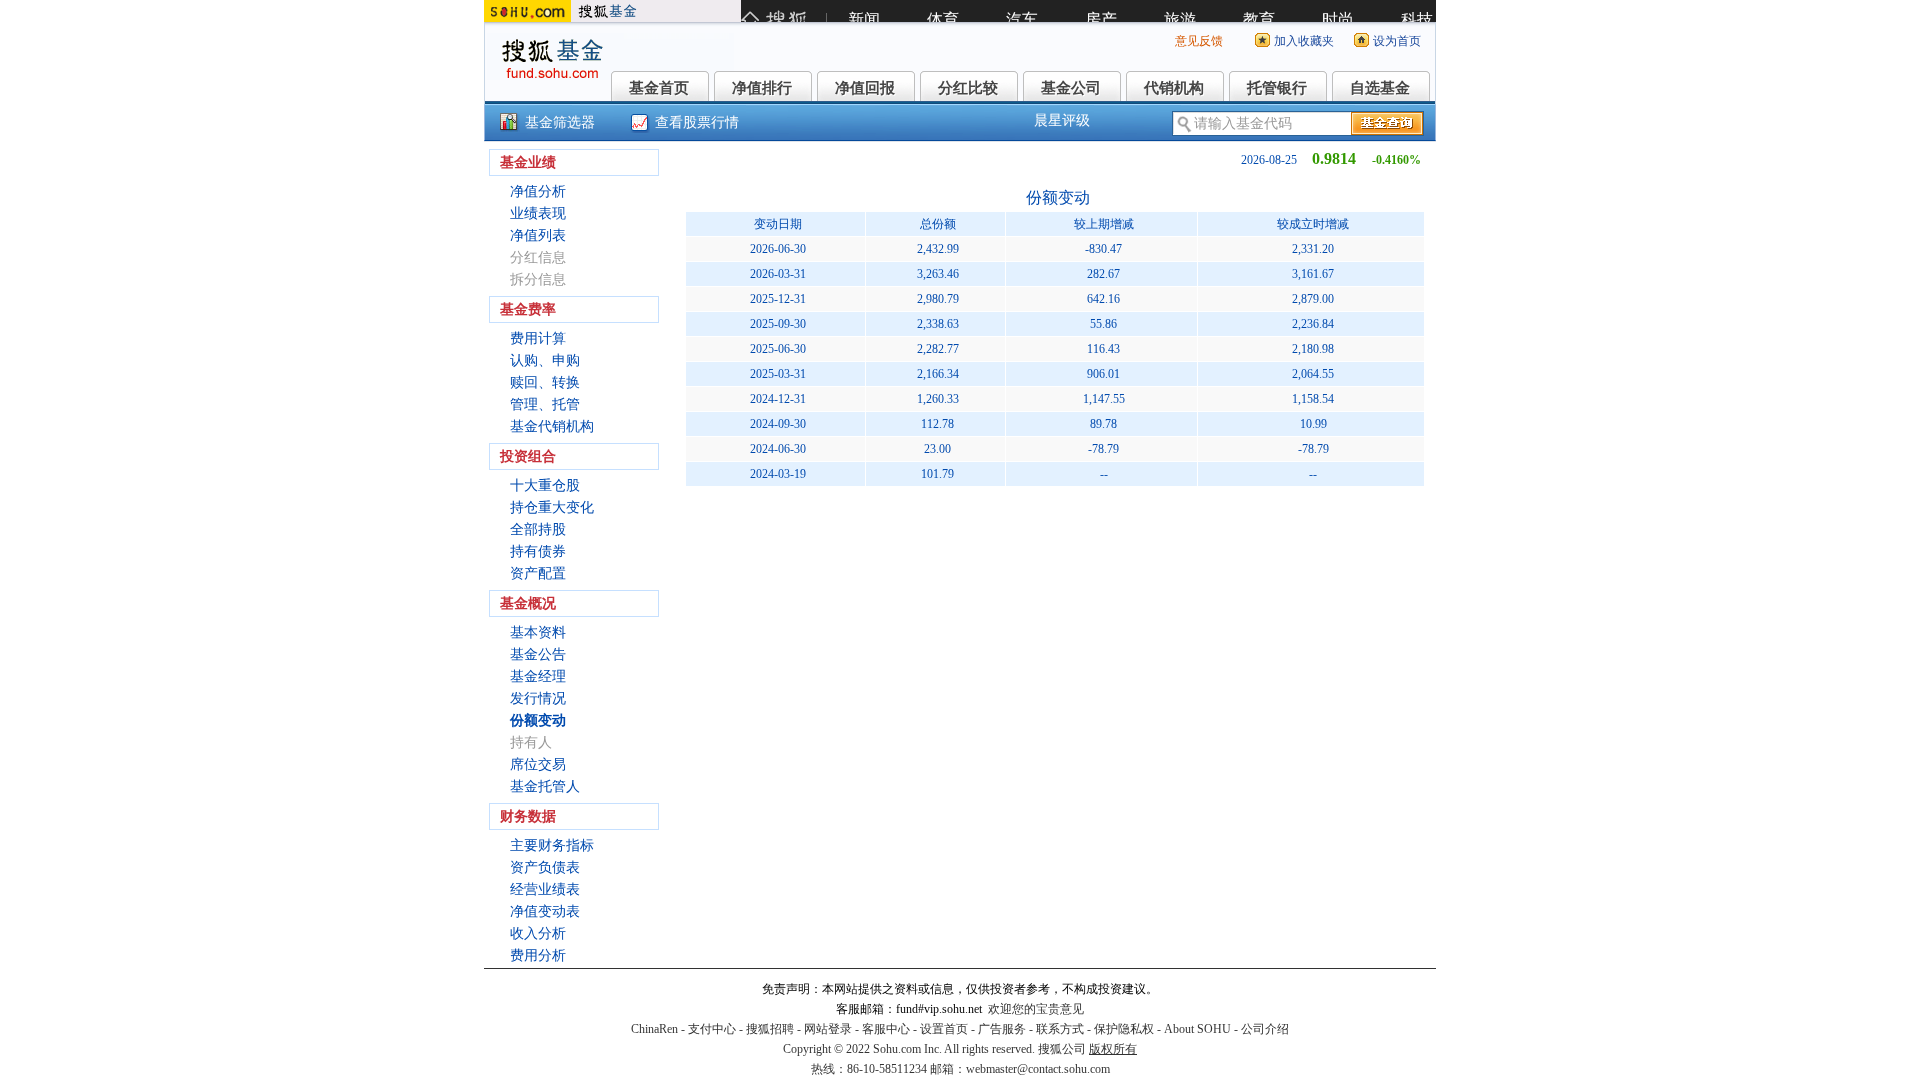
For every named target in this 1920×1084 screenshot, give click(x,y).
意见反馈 (1199, 41)
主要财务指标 (552, 845)
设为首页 (1397, 41)
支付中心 (712, 1029)
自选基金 (1380, 88)
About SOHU (1197, 1029)
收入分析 (538, 933)
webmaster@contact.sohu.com (1038, 1069)
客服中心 (886, 1029)
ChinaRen (654, 1029)
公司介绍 (1265, 1029)
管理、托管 (545, 404)
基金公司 (1071, 88)
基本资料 (538, 632)
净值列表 (538, 235)
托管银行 (1277, 88)
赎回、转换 (545, 382)
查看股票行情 (697, 122)
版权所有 (1113, 1049)
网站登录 (828, 1029)
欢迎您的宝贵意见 (1036, 1009)
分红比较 (968, 88)
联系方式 (1060, 1029)
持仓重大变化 (552, 507)
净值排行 (762, 88)
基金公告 (538, 654)
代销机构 (1174, 88)
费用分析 (538, 955)
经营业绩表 (545, 889)
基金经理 (538, 676)
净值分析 (538, 191)
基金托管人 (545, 786)
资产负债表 (545, 867)
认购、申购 (545, 360)
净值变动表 (545, 911)
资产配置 (538, 573)
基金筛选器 (560, 122)
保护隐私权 (1124, 1029)
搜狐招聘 (770, 1029)
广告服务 (1002, 1029)
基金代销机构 (552, 426)
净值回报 (865, 88)
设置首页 (944, 1029)
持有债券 (538, 551)
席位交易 (538, 764)
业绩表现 (538, 213)
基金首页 (659, 88)
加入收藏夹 (1304, 41)
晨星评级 (1062, 120)
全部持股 (538, 529)
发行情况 (538, 698)
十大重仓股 (545, 485)
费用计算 (538, 338)
